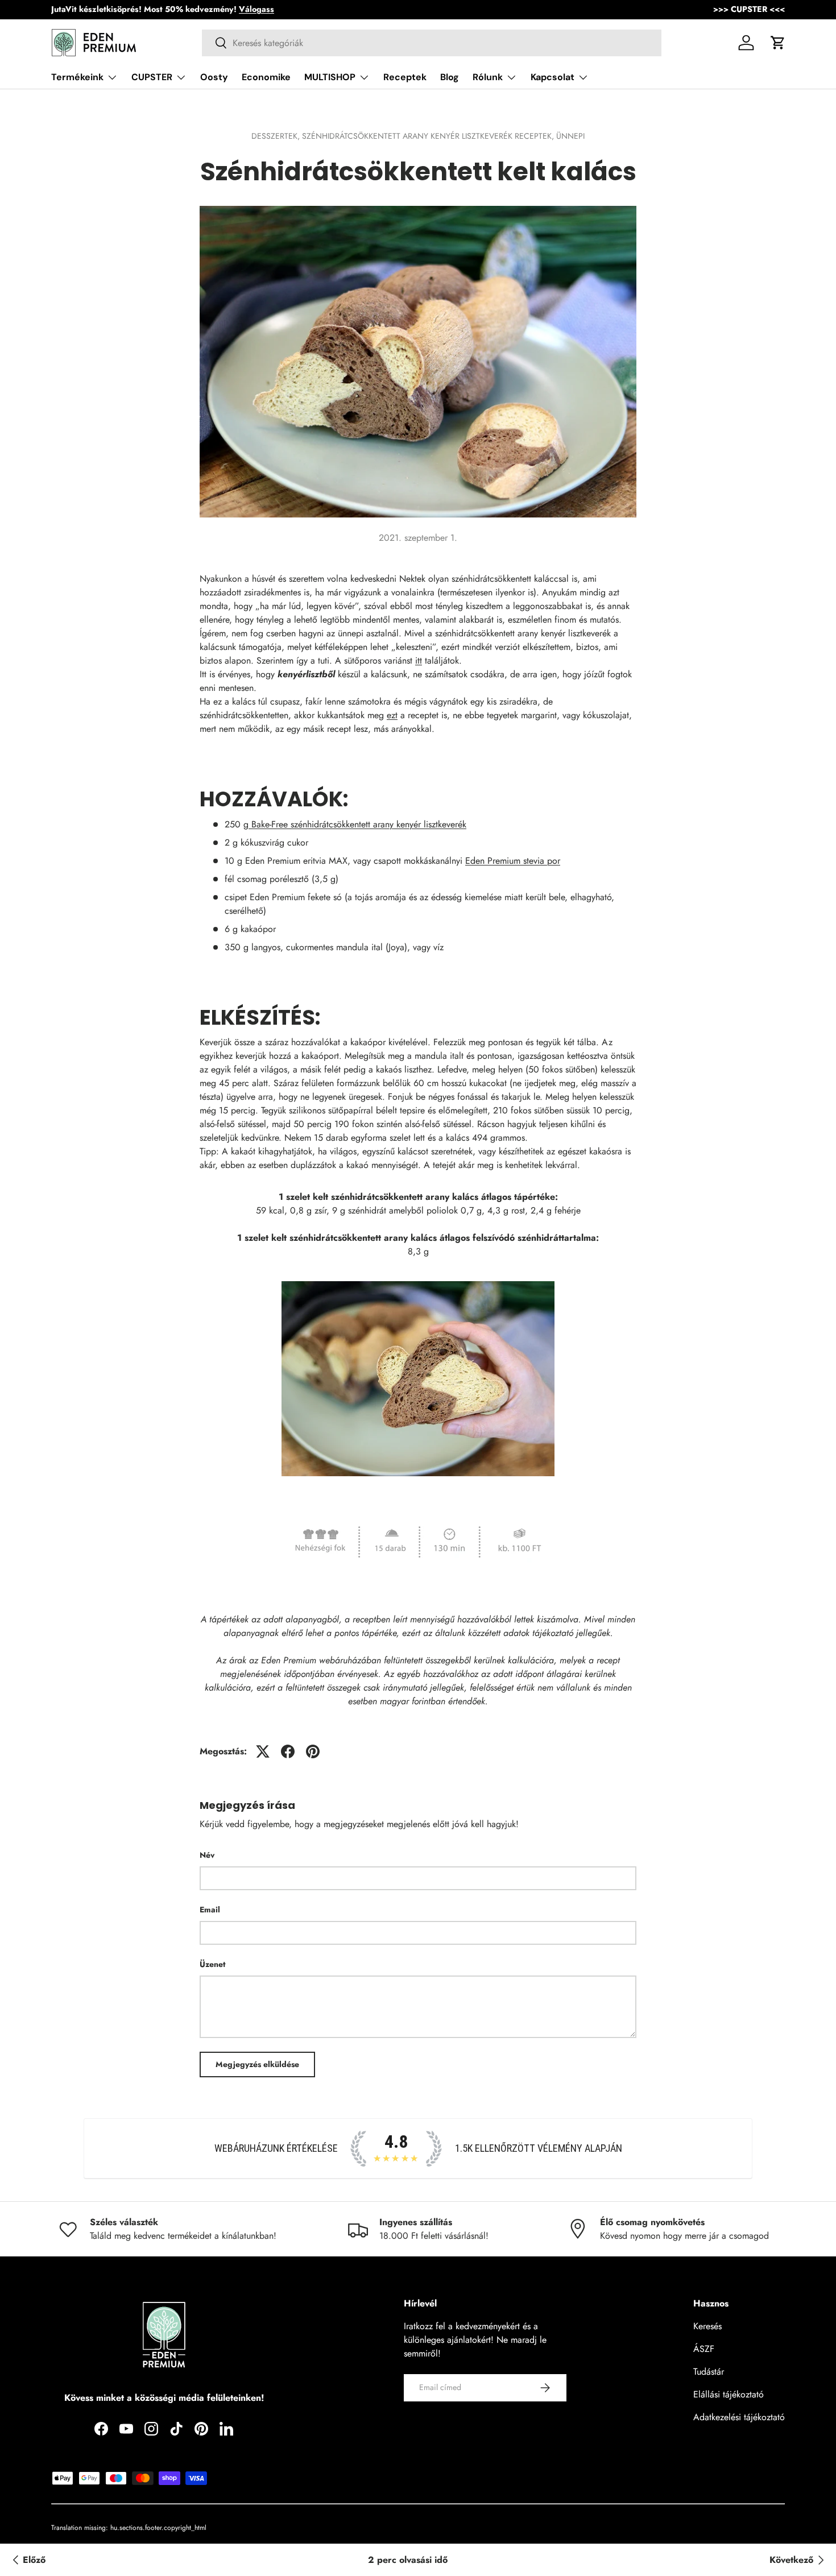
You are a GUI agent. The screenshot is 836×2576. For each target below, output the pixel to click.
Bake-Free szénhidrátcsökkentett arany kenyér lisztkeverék (357, 824)
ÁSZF (704, 2349)
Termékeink (77, 77)
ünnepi (570, 136)
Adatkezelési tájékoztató (739, 2417)
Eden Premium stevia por (513, 861)
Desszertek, (277, 136)
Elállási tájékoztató (729, 2394)
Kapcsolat (552, 77)
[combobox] (432, 43)
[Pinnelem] (313, 1751)
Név (207, 1855)
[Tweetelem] (263, 1751)
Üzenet (212, 1964)
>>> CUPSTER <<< (749, 9)
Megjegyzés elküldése (257, 2064)
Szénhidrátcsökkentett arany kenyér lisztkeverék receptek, (429, 136)
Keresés (707, 2326)
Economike (266, 77)
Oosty (214, 77)
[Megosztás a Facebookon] (288, 1751)
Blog (450, 77)
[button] (778, 43)
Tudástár (709, 2372)
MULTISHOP (330, 77)
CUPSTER (152, 77)
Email (210, 1910)
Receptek (405, 77)
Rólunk (488, 77)
